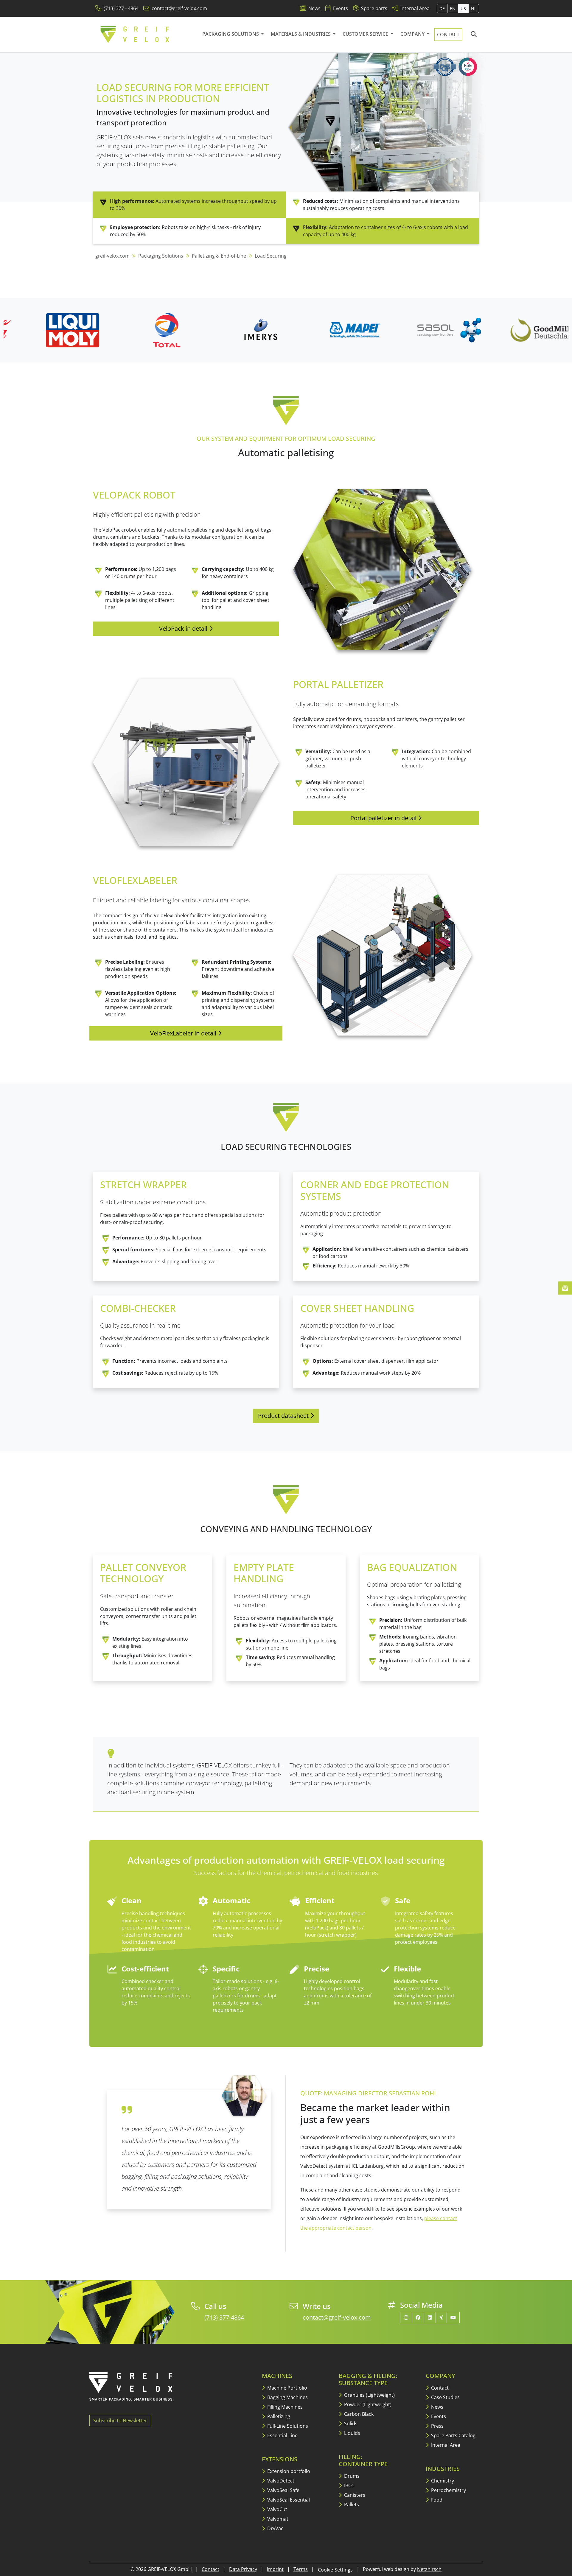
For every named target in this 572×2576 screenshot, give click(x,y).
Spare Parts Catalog (453, 2435)
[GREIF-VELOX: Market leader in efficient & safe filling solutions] (135, 35)
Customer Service (366, 34)
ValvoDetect (280, 2481)
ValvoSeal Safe (283, 2490)
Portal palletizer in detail (384, 818)
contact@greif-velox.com (337, 2317)
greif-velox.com (112, 256)
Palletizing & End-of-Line (219, 256)
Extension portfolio (288, 2471)
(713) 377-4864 (224, 2317)
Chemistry (442, 2481)
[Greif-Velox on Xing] (441, 2318)
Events (438, 2416)
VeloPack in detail (184, 629)
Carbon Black (358, 2414)
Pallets (351, 2505)
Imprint (275, 2569)
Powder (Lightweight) (367, 2404)
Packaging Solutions (231, 34)
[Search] (474, 35)
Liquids (352, 2433)
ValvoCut (277, 2509)
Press (437, 2426)
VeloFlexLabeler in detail (184, 1033)
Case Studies (445, 2397)
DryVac (275, 2528)
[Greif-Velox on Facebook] (418, 2318)
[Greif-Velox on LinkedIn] (430, 2318)
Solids (350, 2424)
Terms (301, 2569)
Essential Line (282, 2435)
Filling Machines (284, 2407)
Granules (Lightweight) (369, 2395)
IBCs (348, 2485)
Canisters (354, 2495)
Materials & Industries (301, 34)
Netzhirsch (429, 2569)
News (437, 2407)
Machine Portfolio (287, 2388)
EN (453, 8)
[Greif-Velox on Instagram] (406, 2318)
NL (474, 8)
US (463, 8)
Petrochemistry (448, 2490)
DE (442, 8)
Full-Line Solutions (287, 2426)
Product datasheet (284, 1416)
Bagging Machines (287, 2397)
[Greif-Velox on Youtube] (453, 2318)
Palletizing (278, 2416)
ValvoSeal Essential (288, 2500)
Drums (351, 2476)
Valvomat (277, 2519)
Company (413, 34)
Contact (448, 35)
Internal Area (445, 2445)
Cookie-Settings (335, 2570)
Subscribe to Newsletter (120, 2421)
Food (436, 2500)
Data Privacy (243, 2569)
